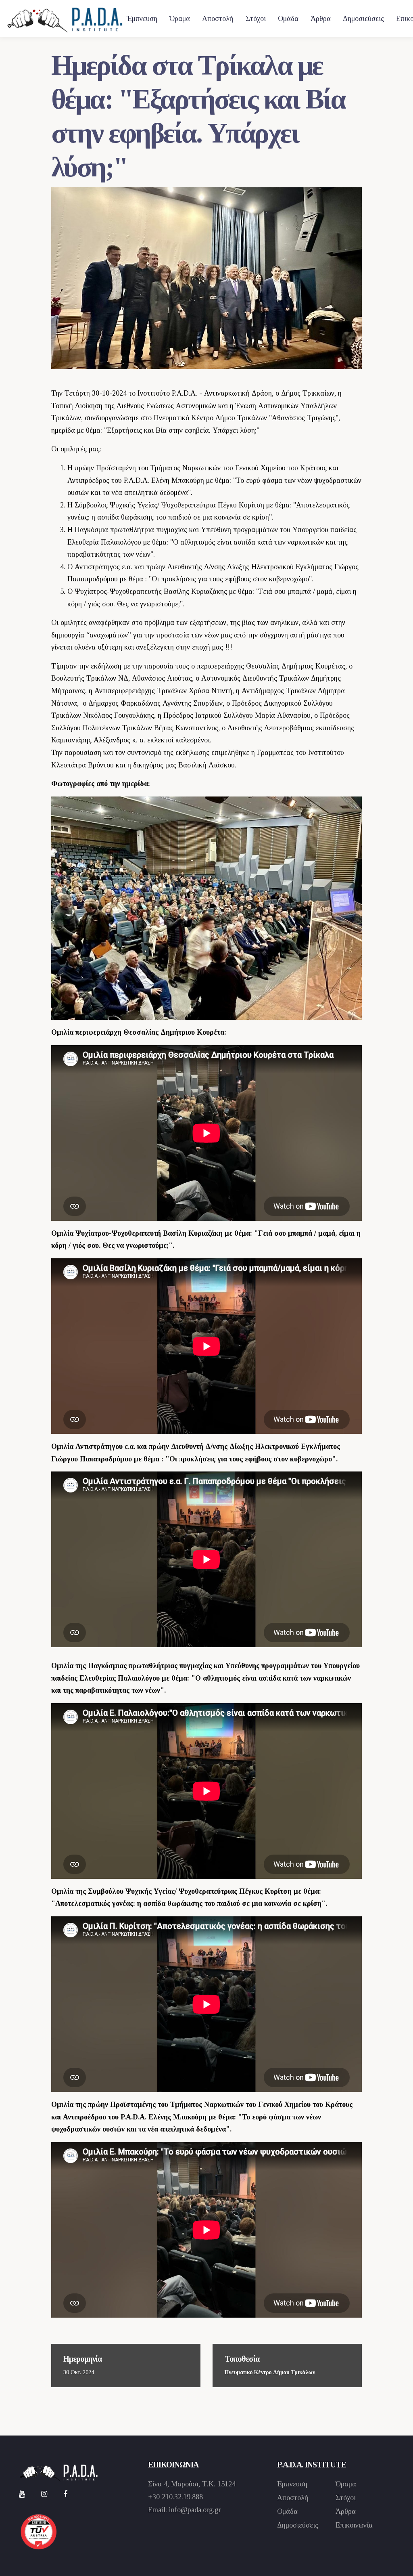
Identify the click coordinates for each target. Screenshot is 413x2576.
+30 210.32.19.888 (175, 2497)
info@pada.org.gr (195, 2510)
